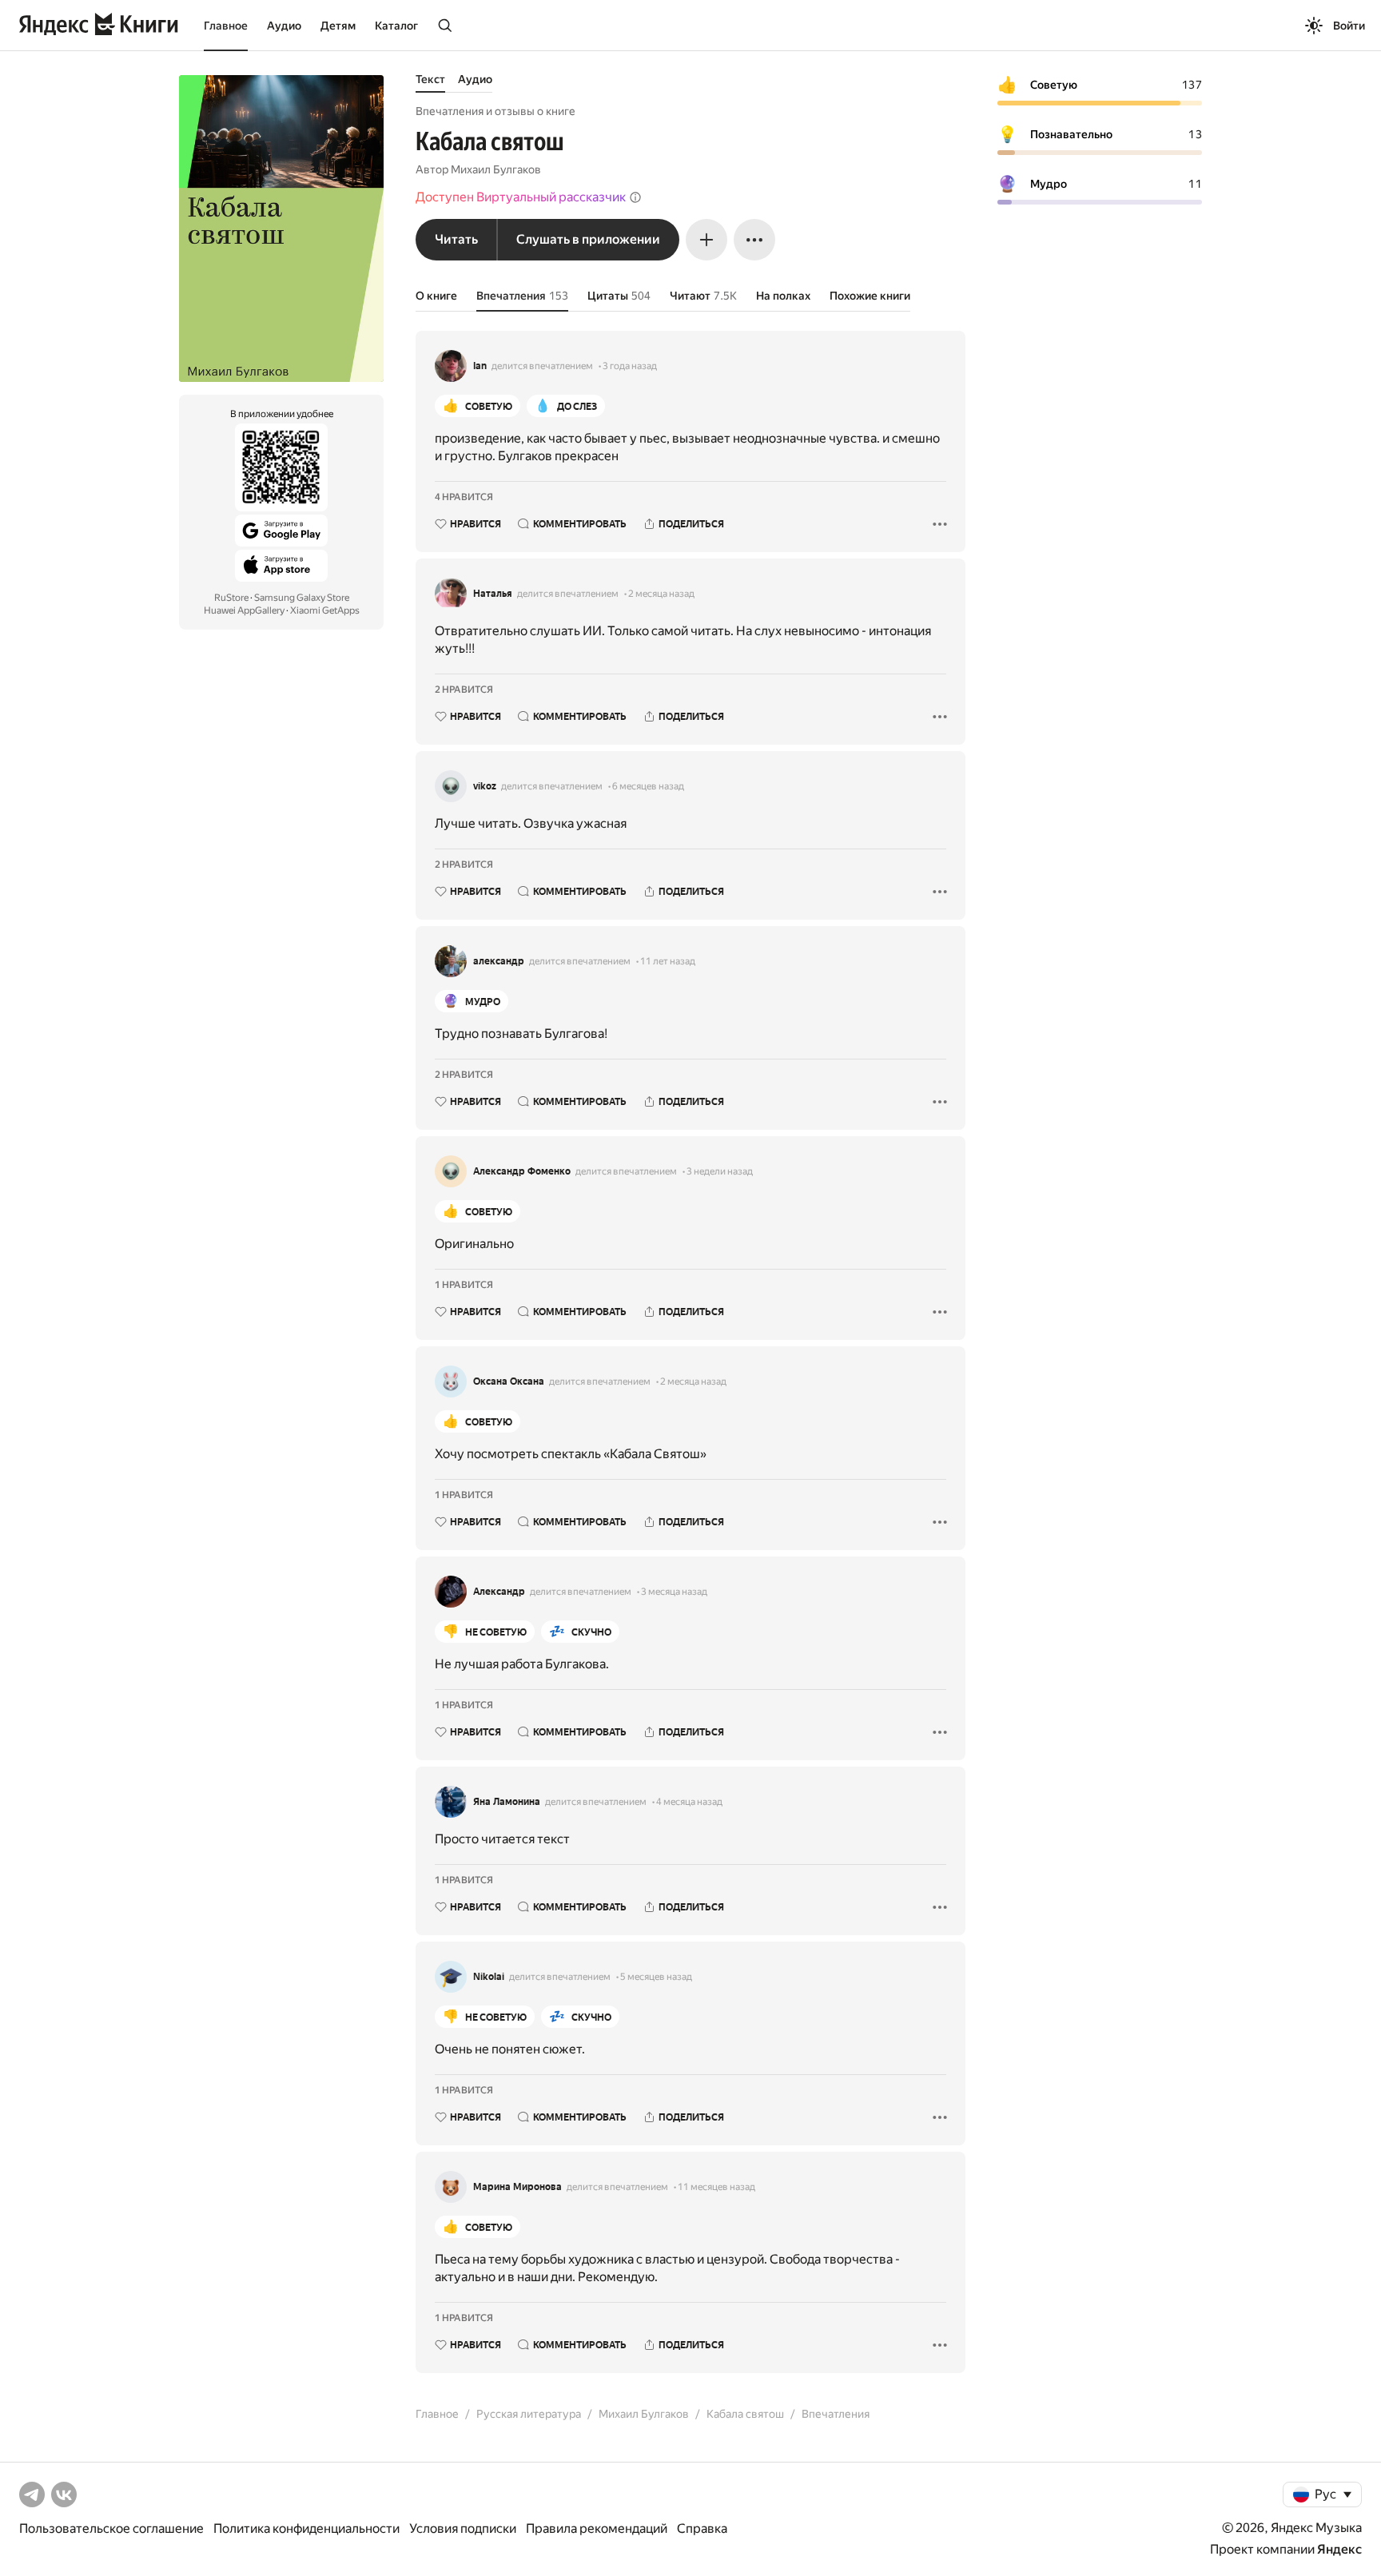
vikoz (485, 786)
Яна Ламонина (507, 1802)
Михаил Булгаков (496, 169)
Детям (338, 26)
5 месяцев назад (656, 1977)
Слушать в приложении (588, 239)
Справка (702, 2528)
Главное (226, 26)
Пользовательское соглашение (111, 2528)
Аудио (284, 26)
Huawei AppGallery (244, 610)
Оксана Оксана (509, 1381)
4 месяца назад (689, 1802)
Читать (456, 239)
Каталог (396, 26)
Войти (1349, 26)
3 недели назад (720, 1171)
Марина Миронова (517, 2187)
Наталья (493, 594)
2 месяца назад (661, 594)
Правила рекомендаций (597, 2528)
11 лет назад (668, 961)
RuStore (231, 598)
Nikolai (489, 1977)
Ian (480, 366)
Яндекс (1339, 2549)
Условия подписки (463, 2528)
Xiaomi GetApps (325, 610)
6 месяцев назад (648, 786)
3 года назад (630, 366)
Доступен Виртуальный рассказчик (521, 197)
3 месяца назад (674, 1592)
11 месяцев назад (716, 2187)
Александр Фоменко (522, 1171)
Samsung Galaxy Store (302, 598)
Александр (499, 1592)
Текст (430, 79)
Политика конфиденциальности (306, 2528)
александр (499, 961)
